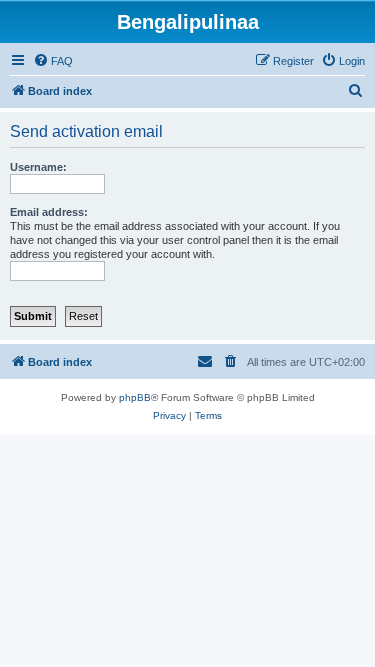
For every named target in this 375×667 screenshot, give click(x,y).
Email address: (49, 212)
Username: (38, 167)
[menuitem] (53, 61)
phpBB (135, 397)
